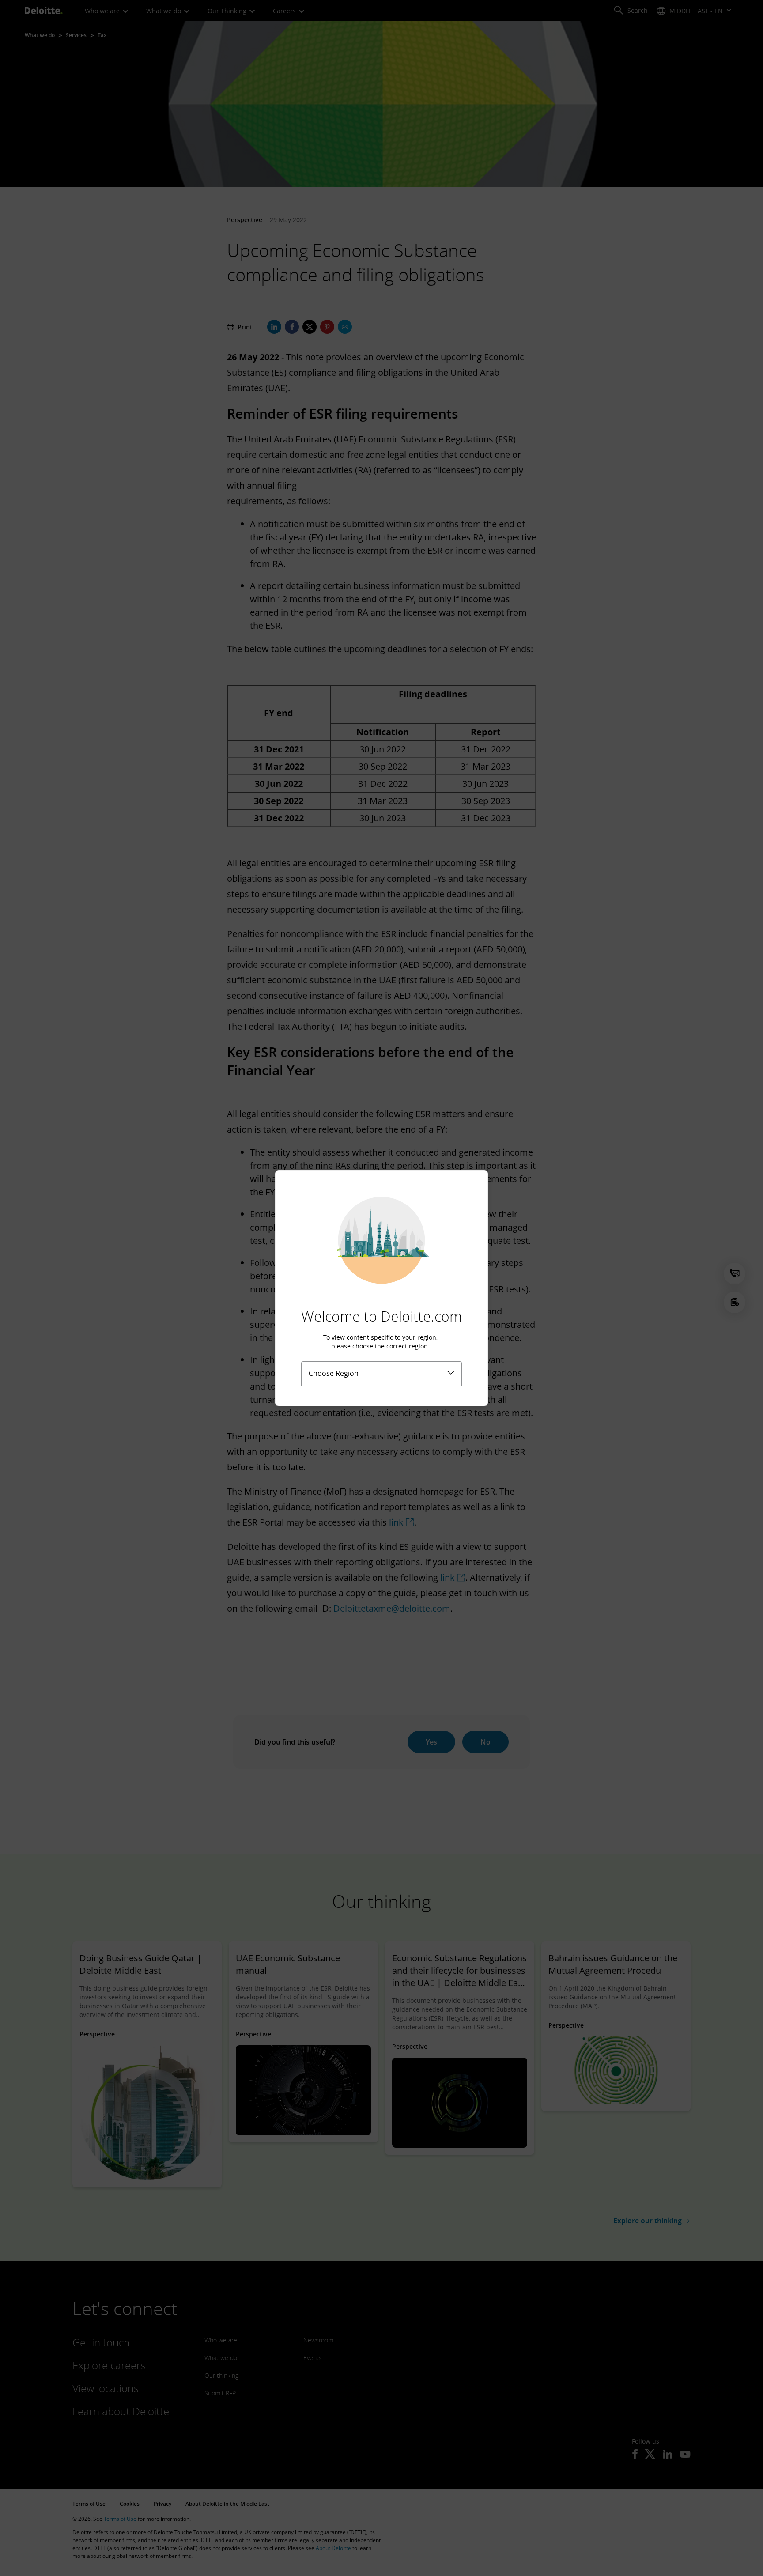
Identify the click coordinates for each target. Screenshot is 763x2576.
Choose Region (334, 1373)
